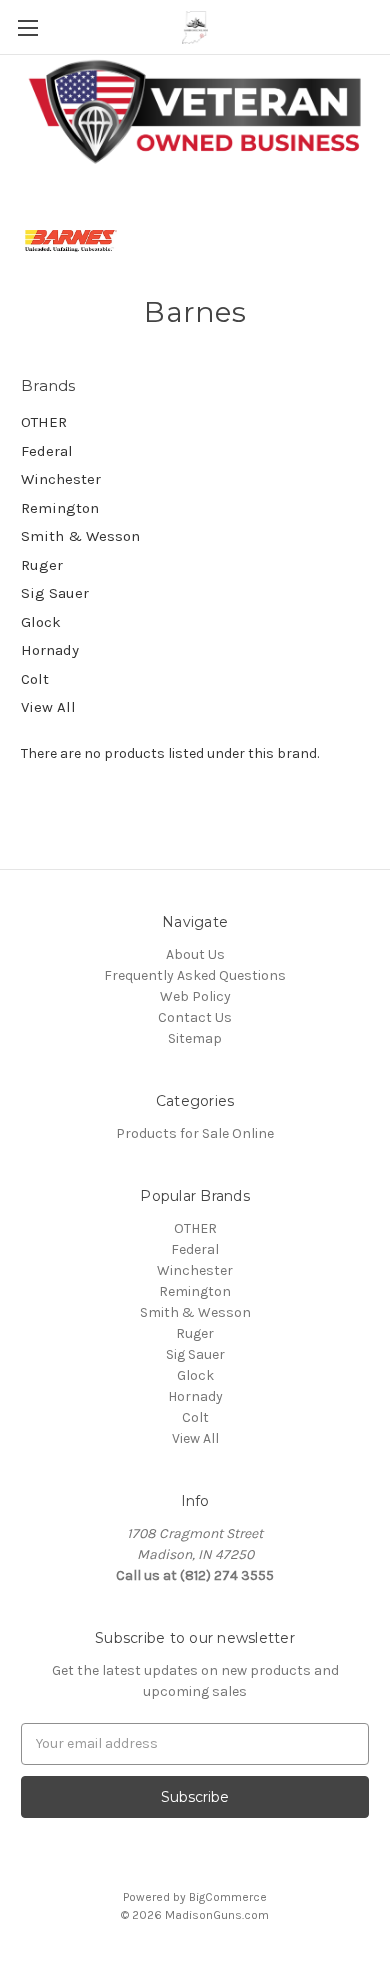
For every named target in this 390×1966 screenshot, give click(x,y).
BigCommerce (228, 1897)
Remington (60, 508)
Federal (47, 451)
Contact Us (195, 1017)
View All (48, 707)
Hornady (50, 650)
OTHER (44, 422)
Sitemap (195, 1038)
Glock (41, 622)
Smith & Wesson (80, 536)
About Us (195, 954)
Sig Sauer (55, 593)
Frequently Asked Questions (195, 975)
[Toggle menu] (27, 27)
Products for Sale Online (195, 1133)
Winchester (61, 479)
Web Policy (195, 996)
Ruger (42, 565)
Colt (35, 679)
